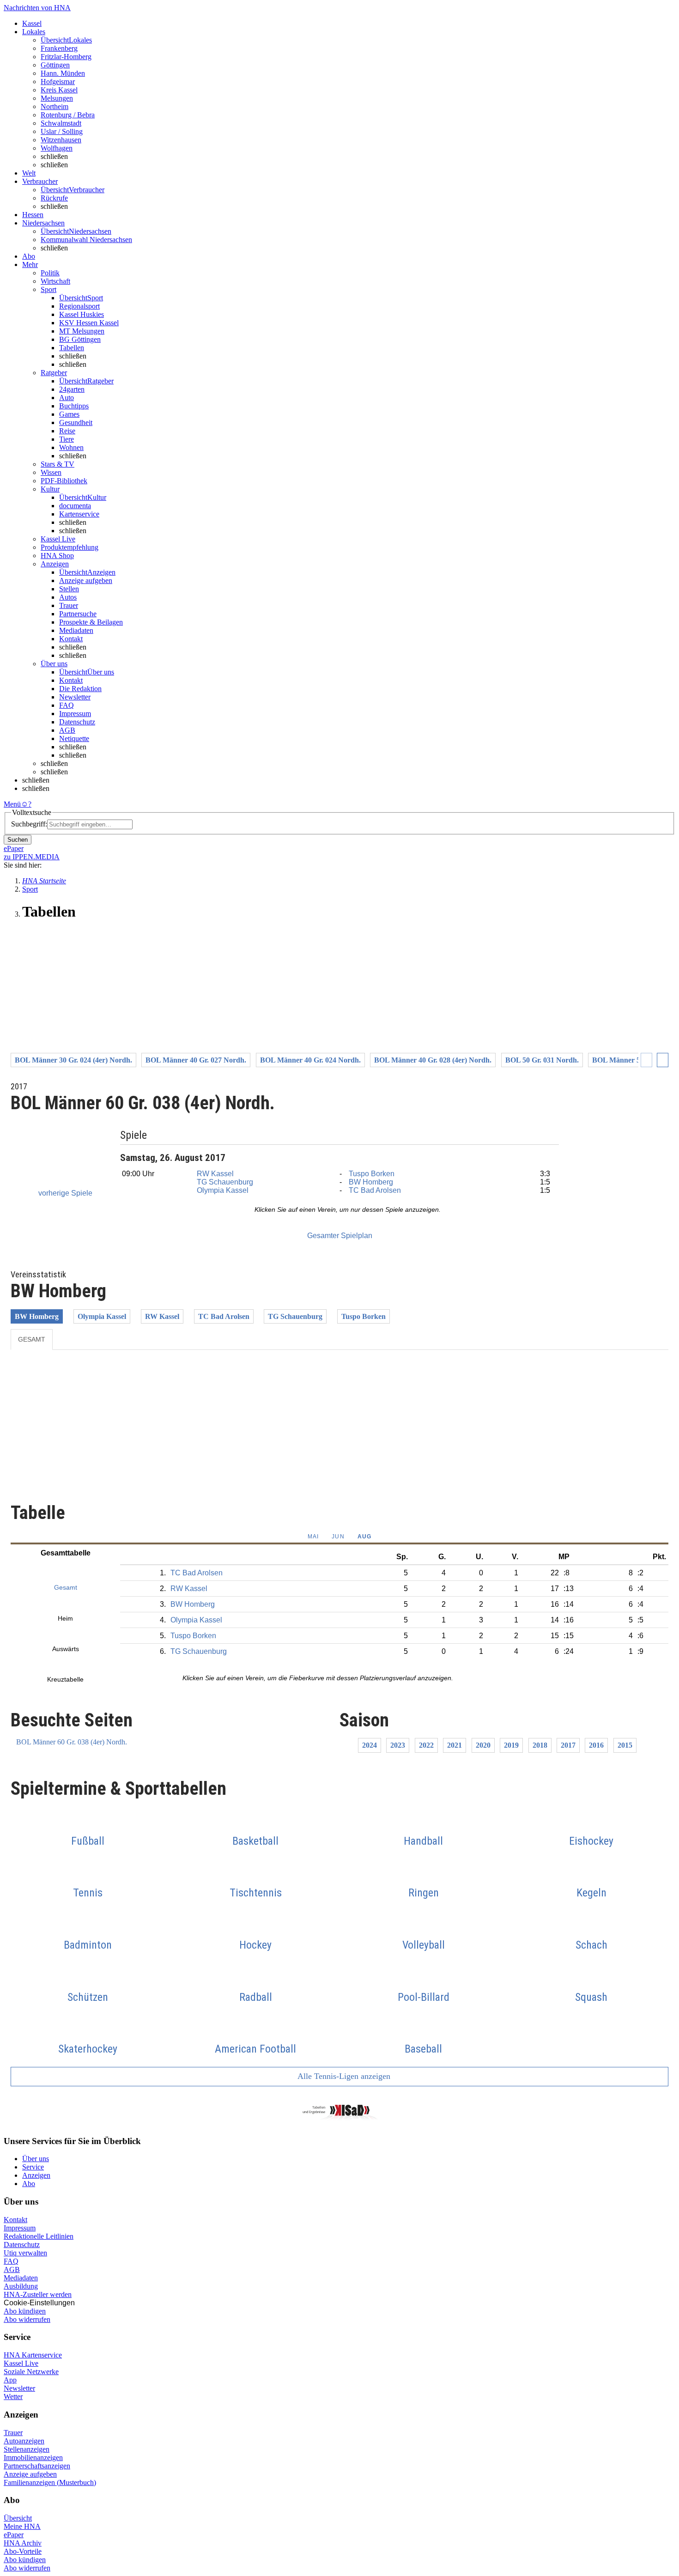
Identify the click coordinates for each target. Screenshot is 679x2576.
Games (69, 414)
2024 (370, 1745)
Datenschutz (77, 722)
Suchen (18, 840)
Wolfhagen (57, 148)
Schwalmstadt (61, 123)
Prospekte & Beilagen (91, 622)
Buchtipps (74, 406)
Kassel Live (21, 2363)
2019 (511, 1745)
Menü (12, 804)
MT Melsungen (82, 331)
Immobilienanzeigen (33, 2458)
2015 (625, 1745)
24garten (72, 389)
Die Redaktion (80, 689)
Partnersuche (78, 614)
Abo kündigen (25, 2311)
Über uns (36, 2159)
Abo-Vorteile (23, 2551)
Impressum (75, 714)
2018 (540, 1745)
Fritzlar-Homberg (66, 57)
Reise (67, 431)
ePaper (14, 2535)
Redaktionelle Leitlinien (39, 2236)
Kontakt (71, 639)
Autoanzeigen (24, 2441)
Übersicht (18, 2518)
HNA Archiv (23, 2543)
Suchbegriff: (29, 824)
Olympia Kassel (223, 1190)
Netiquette (74, 738)
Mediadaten (76, 630)
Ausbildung (21, 2286)
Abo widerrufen (27, 2319)
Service (33, 2167)
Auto (67, 398)
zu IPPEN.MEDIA (32, 857)
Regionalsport (79, 306)
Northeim (55, 106)
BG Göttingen (80, 339)
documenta (75, 506)
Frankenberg (59, 48)
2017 (568, 1745)
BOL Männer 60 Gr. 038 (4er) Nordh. (72, 1742)
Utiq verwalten (25, 2253)
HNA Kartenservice (33, 2355)
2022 (426, 1745)
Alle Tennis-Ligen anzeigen (343, 2076)
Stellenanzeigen (27, 2449)
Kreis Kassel (59, 90)
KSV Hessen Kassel (89, 323)
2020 (483, 1745)
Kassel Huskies (82, 314)
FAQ (67, 705)
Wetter (13, 2397)
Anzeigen (36, 2175)
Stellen (69, 589)
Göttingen (55, 65)
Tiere (67, 439)
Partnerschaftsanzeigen (37, 2466)
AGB (67, 730)
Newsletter (75, 697)
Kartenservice (79, 514)
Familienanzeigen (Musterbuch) (50, 2482)
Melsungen (57, 98)
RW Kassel (215, 1174)
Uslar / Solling (62, 131)
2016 (596, 1745)
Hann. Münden (63, 73)
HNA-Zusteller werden (38, 2294)
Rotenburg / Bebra (68, 115)
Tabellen (72, 348)
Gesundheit (76, 422)
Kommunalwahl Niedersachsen (86, 240)
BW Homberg (371, 1182)
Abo (29, 2184)
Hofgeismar (58, 82)
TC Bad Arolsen (375, 1190)
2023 (398, 1745)
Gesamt (32, 1339)
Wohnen (71, 447)
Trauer (69, 605)
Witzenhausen (61, 140)
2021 (455, 1745)
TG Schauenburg (225, 1182)
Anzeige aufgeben (86, 580)
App (10, 2380)
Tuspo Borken (372, 1174)
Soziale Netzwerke (31, 2372)
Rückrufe (54, 198)
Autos (68, 597)
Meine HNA (22, 2526)
